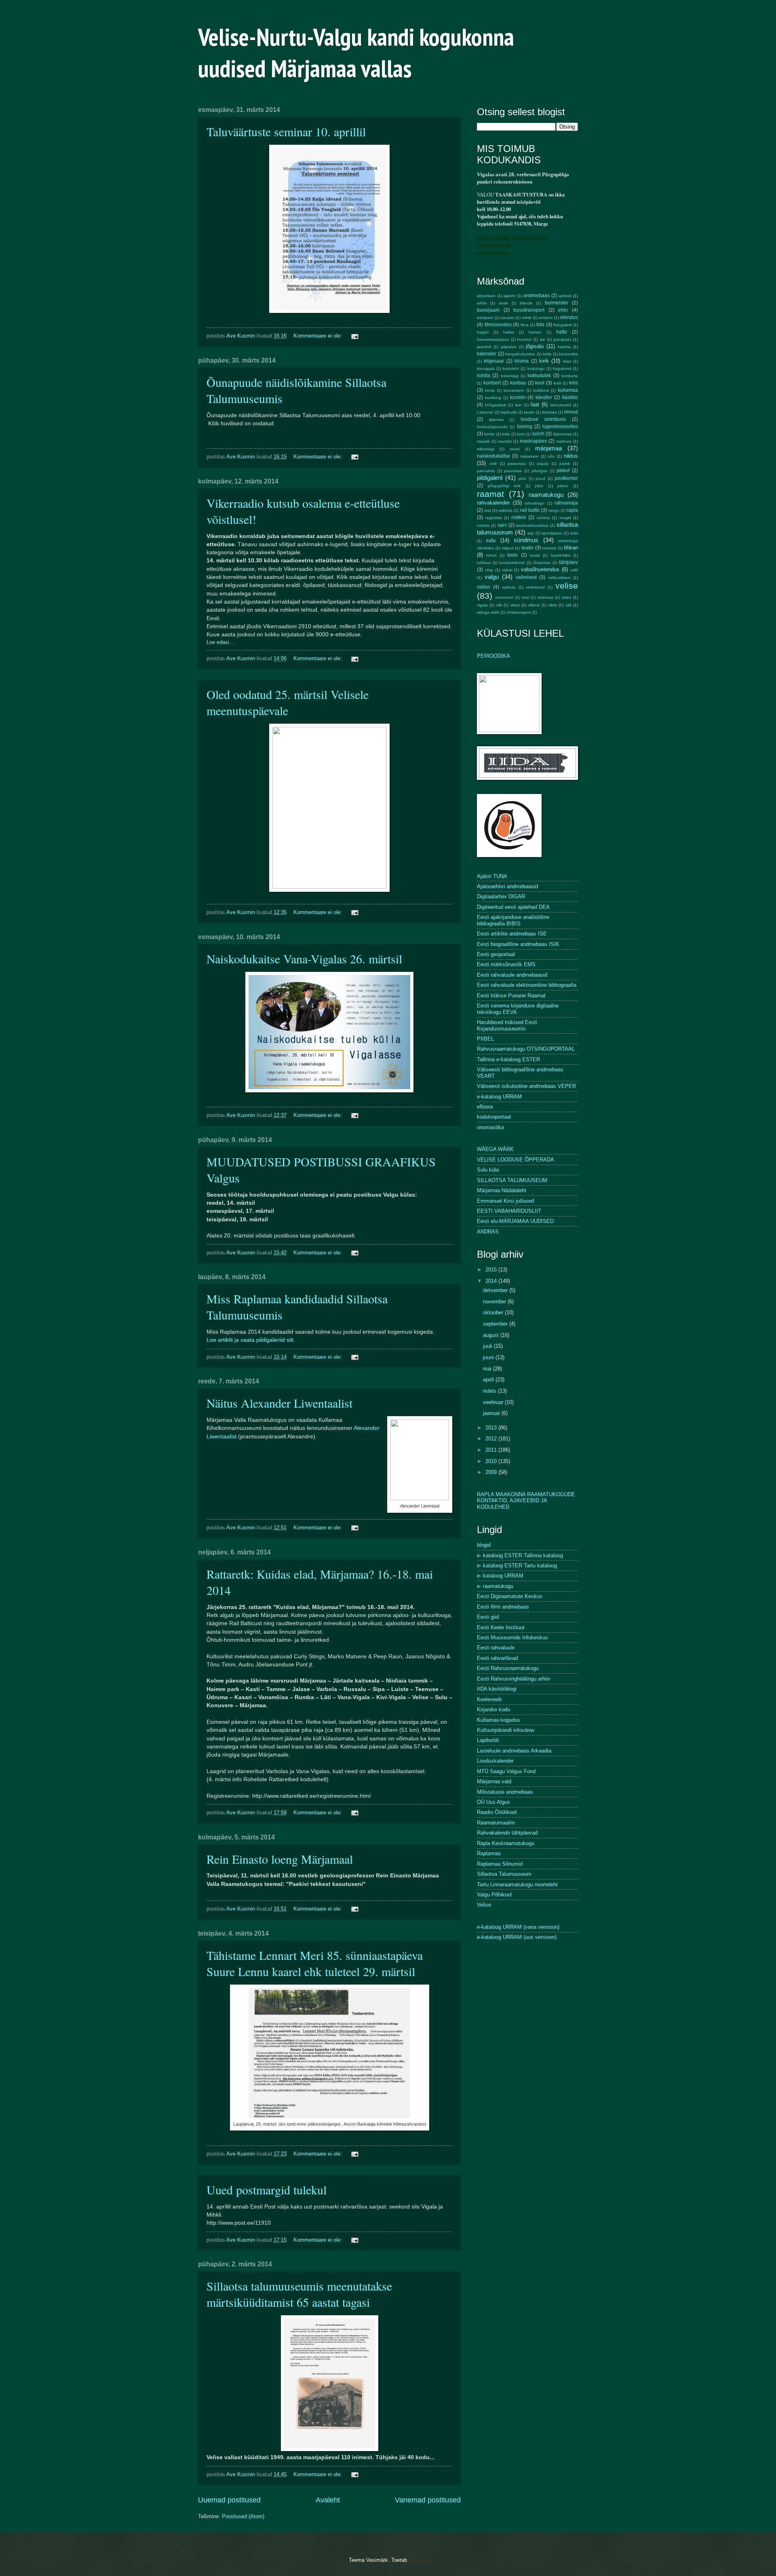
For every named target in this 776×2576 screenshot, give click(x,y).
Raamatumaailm (496, 1823)
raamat (490, 494)
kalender (487, 354)
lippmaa (496, 419)
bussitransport (529, 310)
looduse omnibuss (543, 419)
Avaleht (328, 2500)
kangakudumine (520, 354)
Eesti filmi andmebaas (503, 1607)
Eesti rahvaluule (496, 1648)
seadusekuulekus (532, 525)
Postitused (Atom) (243, 2516)
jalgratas (509, 347)
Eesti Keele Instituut (501, 1627)
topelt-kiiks (561, 555)
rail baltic (530, 510)
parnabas (486, 471)
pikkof (563, 471)
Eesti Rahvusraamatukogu (508, 1668)
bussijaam (488, 310)
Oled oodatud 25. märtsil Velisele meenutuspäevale (288, 702)
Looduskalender (495, 1761)
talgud (508, 548)
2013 (492, 1428)
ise (543, 339)
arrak (503, 303)
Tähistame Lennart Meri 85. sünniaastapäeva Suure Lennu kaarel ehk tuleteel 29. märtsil (315, 1963)
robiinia (543, 518)
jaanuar (492, 1413)
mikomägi (486, 449)
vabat (507, 570)
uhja (489, 570)
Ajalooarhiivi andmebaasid (507, 886)
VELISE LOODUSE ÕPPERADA (516, 1160)
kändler (544, 397)
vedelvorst (535, 587)
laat (535, 404)
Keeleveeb (489, 1699)
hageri (483, 332)
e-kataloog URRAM (499, 1097)
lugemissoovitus (560, 427)
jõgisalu (535, 346)
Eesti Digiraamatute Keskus (510, 1596)
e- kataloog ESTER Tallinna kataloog (520, 1555)
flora (525, 325)
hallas (509, 332)
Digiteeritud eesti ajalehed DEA (513, 907)
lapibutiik (509, 412)
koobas (518, 383)
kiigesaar (494, 361)
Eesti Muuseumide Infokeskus (512, 1637)
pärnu (563, 486)
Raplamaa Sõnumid (500, 1864)
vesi (525, 597)
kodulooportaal (494, 1117)
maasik (483, 441)
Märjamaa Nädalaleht (502, 1190)
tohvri (491, 555)
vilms (552, 605)
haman (535, 332)
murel (515, 449)
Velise (484, 1905)
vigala (482, 605)
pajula (543, 463)
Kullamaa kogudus (499, 1720)
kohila (484, 376)
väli (568, 605)
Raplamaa (489, 1853)
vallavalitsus (559, 577)
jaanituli (484, 347)
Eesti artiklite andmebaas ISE (512, 934)
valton (484, 587)
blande (526, 303)
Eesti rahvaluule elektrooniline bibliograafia (527, 985)
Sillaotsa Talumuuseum (504, 1874)
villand (534, 605)
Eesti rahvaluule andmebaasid (512, 975)
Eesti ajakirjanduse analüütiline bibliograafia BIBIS (513, 920)
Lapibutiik (488, 1740)
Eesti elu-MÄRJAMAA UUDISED (515, 1221)
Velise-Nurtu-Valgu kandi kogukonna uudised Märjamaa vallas (356, 53)
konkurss (570, 376)
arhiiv (482, 303)
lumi (521, 434)
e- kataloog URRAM (500, 1576)
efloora (485, 1107)
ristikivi (519, 517)
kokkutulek (539, 376)
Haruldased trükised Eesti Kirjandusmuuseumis (507, 1025)
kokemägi (510, 376)
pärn (539, 486)
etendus (569, 317)
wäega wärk (488, 612)
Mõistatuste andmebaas (505, 1792)
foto (540, 325)
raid (488, 510)
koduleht (511, 368)
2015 (492, 1270)
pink (522, 478)
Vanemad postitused (428, 2500)
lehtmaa (549, 412)
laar (518, 405)
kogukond (562, 368)
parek (565, 463)
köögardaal (496, 405)
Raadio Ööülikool (497, 1812)
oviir (493, 463)
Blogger (417, 2560)
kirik (544, 361)
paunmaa (513, 471)
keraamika (568, 354)
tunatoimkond (512, 563)
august (492, 1335)
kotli (557, 383)
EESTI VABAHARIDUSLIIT (509, 1211)
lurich (538, 434)
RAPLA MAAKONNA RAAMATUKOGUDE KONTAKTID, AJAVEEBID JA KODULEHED (526, 1501)
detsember (496, 1290)
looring (525, 427)
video (566, 597)
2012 (492, 1439)
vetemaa (545, 597)
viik (499, 605)
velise (567, 586)
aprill (489, 1380)
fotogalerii (562, 325)
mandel (505, 441)
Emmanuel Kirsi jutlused (505, 1201)
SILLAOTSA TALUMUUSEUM (512, 1180)
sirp (531, 533)
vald (574, 570)
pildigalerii (490, 478)
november (495, 1302)
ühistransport (519, 612)
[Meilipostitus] (354, 336)
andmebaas (537, 296)
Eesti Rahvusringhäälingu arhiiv (514, 1679)
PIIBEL (485, 1039)
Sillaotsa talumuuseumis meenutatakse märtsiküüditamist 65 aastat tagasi (299, 2294)
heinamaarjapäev (493, 339)
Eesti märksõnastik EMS (506, 964)
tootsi (535, 555)
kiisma (522, 361)
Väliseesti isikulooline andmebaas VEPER (526, 1086)
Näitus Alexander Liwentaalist (279, 1403)
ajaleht (509, 296)
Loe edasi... (220, 642)
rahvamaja (566, 503)
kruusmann (514, 390)
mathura (564, 441)
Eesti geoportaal (496, 954)
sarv (502, 525)
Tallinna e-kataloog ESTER (508, 1059)
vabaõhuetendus (540, 569)
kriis (574, 383)
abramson (486, 296)
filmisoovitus (498, 325)
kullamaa (568, 390)
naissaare (529, 456)
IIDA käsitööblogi (497, 1689)
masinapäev (533, 441)
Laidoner (485, 412)
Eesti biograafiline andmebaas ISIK (518, 944)
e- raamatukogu (495, 1586)
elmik (527, 318)
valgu (492, 577)
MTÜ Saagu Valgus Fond (506, 1771)
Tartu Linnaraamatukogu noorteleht (517, 1884)
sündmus (526, 540)
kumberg (493, 398)
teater (528, 548)
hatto (562, 332)
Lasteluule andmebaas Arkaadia (514, 1751)
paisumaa (517, 463)
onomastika (490, 1127)
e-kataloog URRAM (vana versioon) (518, 1927)
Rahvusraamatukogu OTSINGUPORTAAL (526, 1049)
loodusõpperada (492, 427)
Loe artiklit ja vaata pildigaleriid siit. (251, 1340)
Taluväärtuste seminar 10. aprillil (286, 131)
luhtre (489, 434)
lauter (529, 412)
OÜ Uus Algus (493, 1802)
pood (540, 478)
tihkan (571, 548)
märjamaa (548, 448)
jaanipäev (562, 339)
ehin (563, 310)
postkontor (566, 478)
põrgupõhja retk (504, 486)
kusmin (518, 397)
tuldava (484, 563)
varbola (509, 587)
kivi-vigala (486, 368)
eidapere (485, 318)
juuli (488, 1346)
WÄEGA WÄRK (495, 1149)
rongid (565, 518)
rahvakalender (493, 503)
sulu (491, 540)
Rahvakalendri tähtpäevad (507, 1833)
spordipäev (552, 533)
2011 (492, 1450)
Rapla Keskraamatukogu (506, 1843)
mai (488, 1369)
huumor (524, 339)
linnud (571, 412)
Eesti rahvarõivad (497, 1658)
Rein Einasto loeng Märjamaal (280, 1859)
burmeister (557, 303)
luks (506, 434)
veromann (504, 597)
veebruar (494, 1402)
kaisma (564, 347)
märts (490, 1391)
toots (512, 555)
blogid (484, 1545)
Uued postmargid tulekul (267, 2190)
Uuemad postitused (229, 2500)
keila (547, 354)
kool (540, 383)
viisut (515, 605)
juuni (489, 1357)
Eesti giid (488, 1617)
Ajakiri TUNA (492, 876)
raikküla (505, 510)
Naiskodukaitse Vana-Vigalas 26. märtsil (304, 959)
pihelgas (539, 471)
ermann (546, 318)
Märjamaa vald (494, 1781)
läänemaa (563, 434)
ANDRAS (488, 1232)
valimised (526, 577)
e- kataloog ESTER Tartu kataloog (517, 1566)
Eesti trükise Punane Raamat (511, 996)
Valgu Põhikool (494, 1895)
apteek (565, 296)
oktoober (494, 1312)
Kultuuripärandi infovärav (506, 1730)
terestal (549, 548)
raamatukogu (546, 495)
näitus (571, 456)
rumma (483, 525)
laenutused (561, 405)
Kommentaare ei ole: (318, 336)
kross (490, 390)
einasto (508, 318)
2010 (492, 1461)
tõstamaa (542, 563)
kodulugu (536, 368)
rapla (572, 510)
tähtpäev (568, 562)
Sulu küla (488, 1170)
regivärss (494, 518)
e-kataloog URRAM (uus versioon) (517, 1937)
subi (574, 533)
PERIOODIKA (493, 656)
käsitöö (570, 397)
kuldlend (541, 390)
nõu (551, 456)
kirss (567, 361)
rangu (554, 510)
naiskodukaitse (493, 456)
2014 (492, 1281)
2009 (492, 1472)
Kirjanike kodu (493, 1709)
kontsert (492, 383)
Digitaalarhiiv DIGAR (501, 896)
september (496, 1324)
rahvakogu (535, 503)
